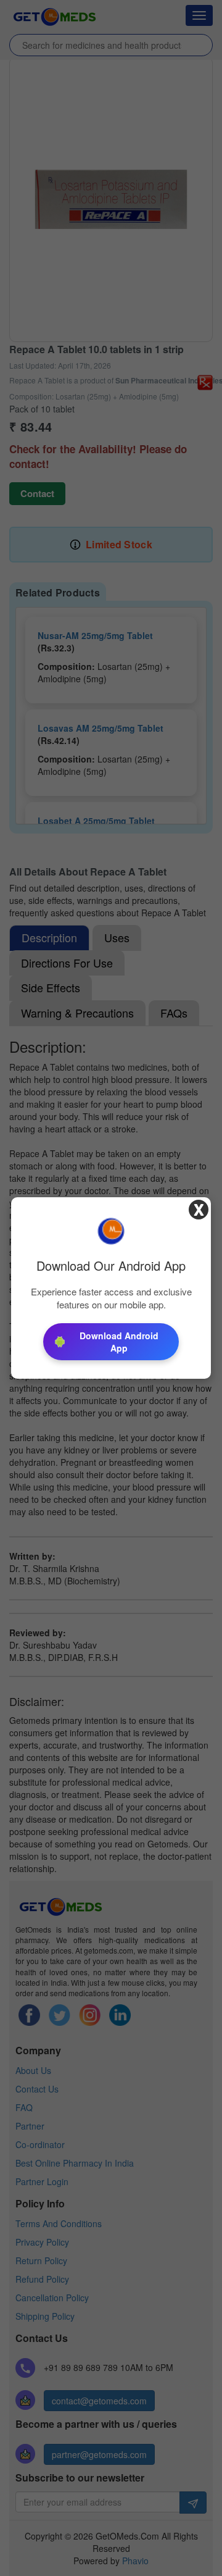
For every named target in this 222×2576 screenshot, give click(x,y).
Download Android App (119, 1342)
